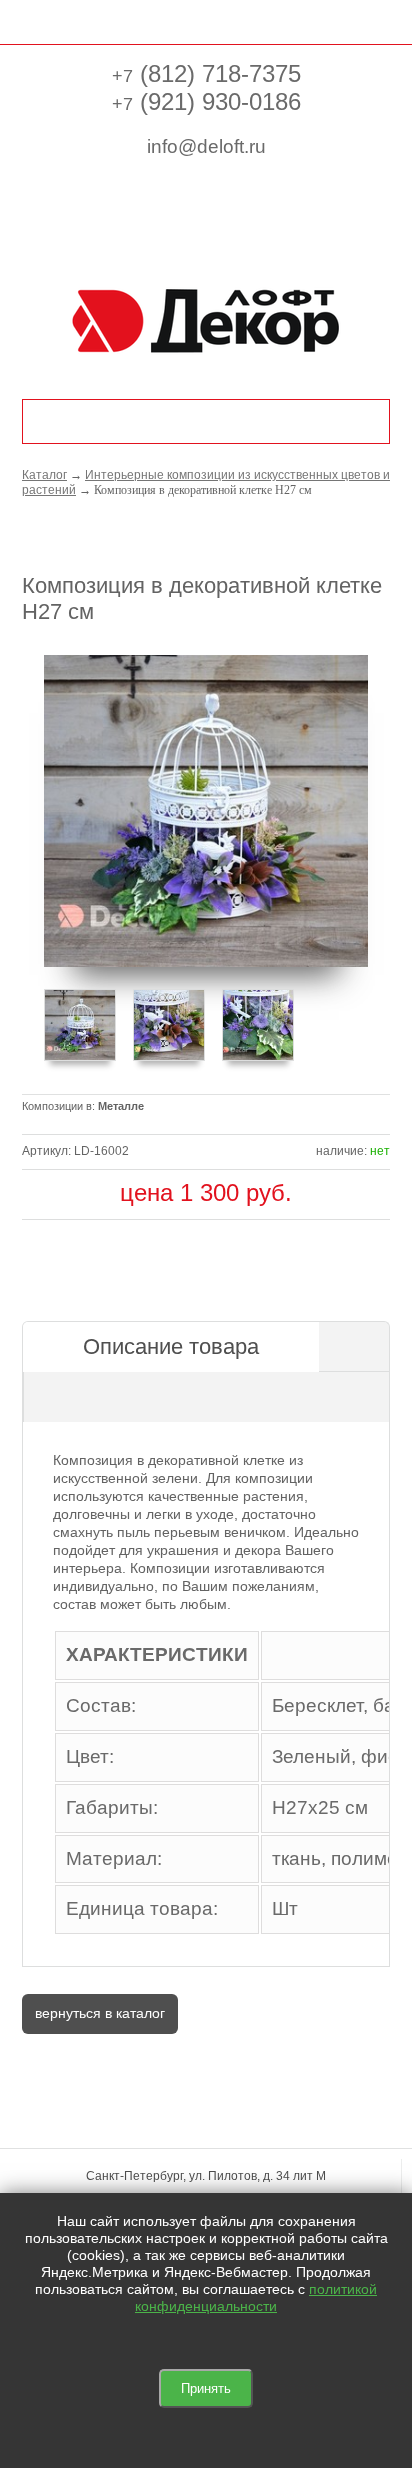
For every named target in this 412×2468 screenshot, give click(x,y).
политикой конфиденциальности (256, 2297)
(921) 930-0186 (206, 101)
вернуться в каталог (100, 2013)
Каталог (44, 475)
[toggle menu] (32, 20)
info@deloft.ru (206, 146)
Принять (206, 2388)
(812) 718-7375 (206, 73)
